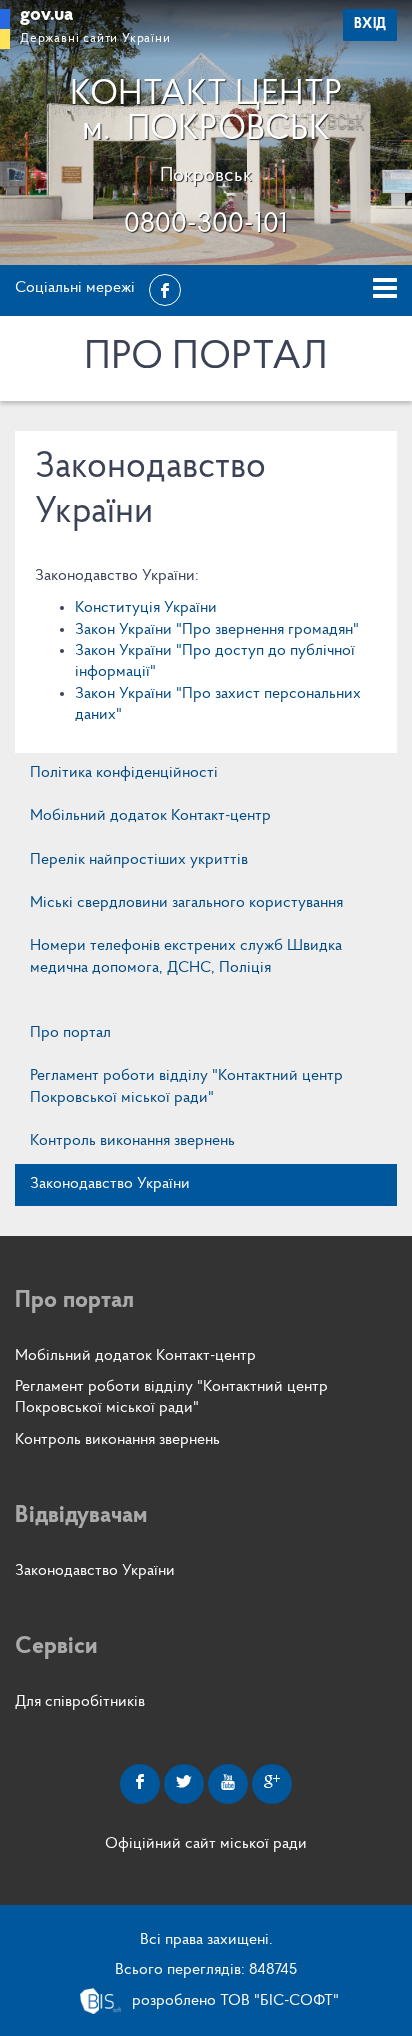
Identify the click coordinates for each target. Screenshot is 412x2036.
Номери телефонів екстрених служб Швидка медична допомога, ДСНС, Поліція (186, 956)
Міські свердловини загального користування (186, 903)
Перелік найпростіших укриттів (139, 860)
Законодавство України (110, 1184)
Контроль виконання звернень (132, 1141)
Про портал (70, 1033)
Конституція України (146, 608)
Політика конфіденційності (124, 773)
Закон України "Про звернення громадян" (217, 630)
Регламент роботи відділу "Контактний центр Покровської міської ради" (186, 1086)
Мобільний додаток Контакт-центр (150, 816)
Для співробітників (80, 1702)
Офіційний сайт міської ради (206, 1844)
